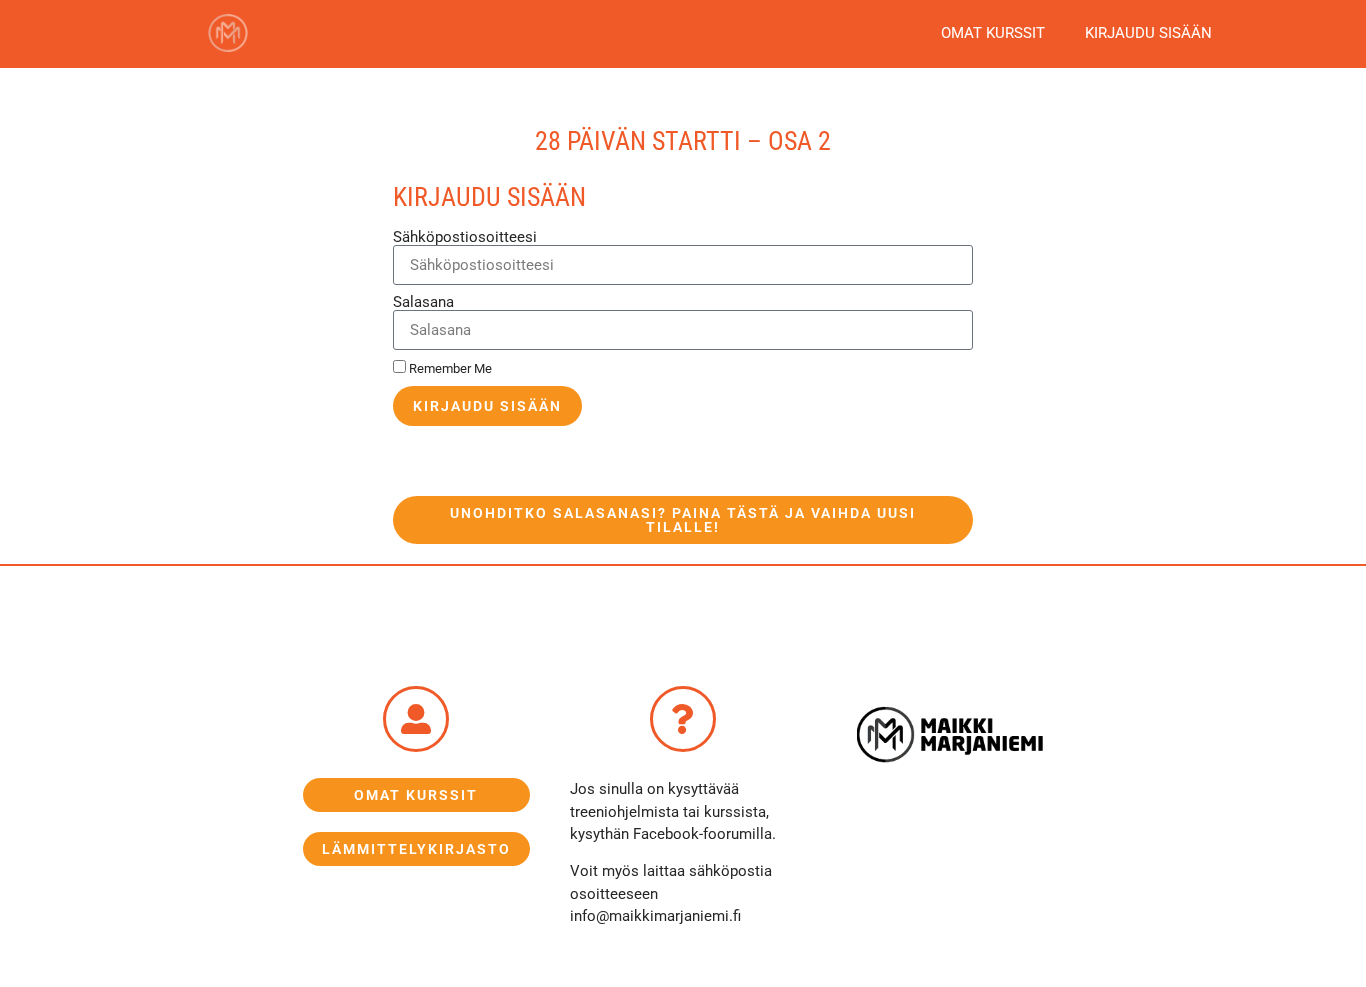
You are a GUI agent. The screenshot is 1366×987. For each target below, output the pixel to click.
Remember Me (449, 368)
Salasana (423, 302)
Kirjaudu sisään (1148, 33)
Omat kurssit (993, 33)
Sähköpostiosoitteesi (465, 237)
